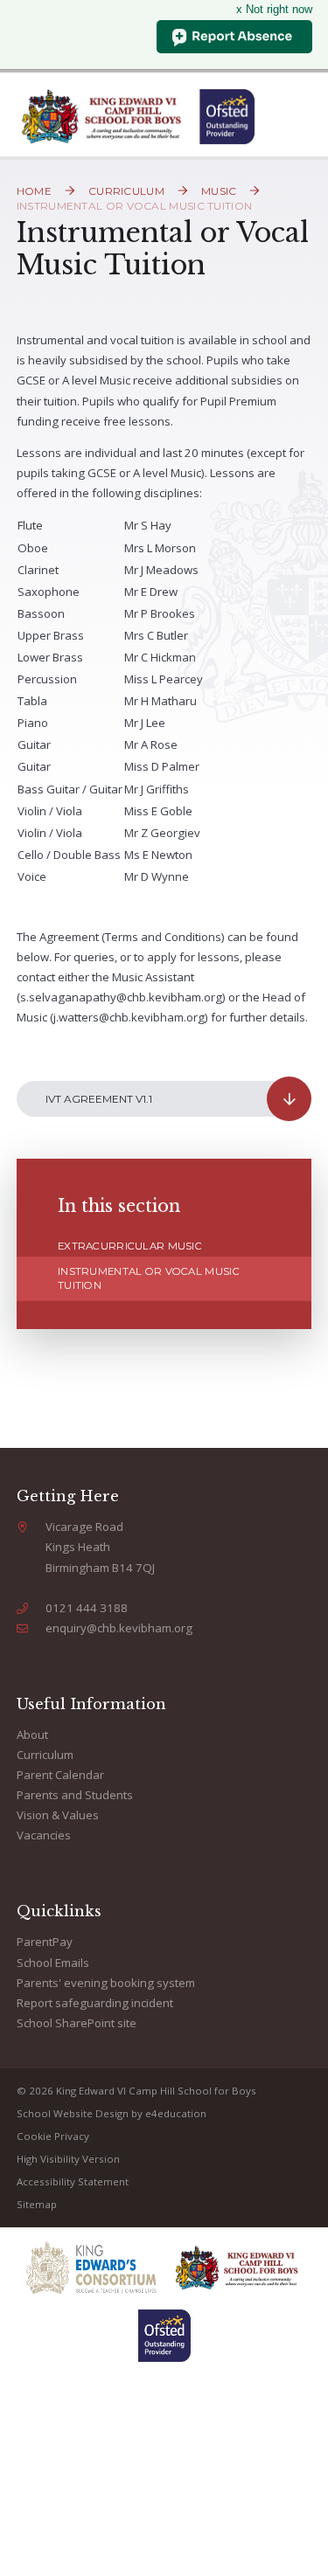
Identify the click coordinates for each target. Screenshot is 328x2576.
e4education (176, 2113)
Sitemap (37, 2204)
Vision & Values (58, 1815)
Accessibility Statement (73, 2181)
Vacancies (44, 1835)
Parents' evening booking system (106, 1983)
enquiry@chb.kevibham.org (119, 1628)
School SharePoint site (77, 2023)
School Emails (53, 1963)
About (32, 1735)
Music (219, 191)
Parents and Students (75, 1795)
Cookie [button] (34, 2136)
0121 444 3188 (87, 1608)
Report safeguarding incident (95, 2003)
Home (34, 191)
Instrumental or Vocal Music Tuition (135, 206)
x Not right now (274, 9)
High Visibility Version (68, 2159)
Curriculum (126, 191)
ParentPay (45, 1942)
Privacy (72, 2136)
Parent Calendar (60, 1775)
